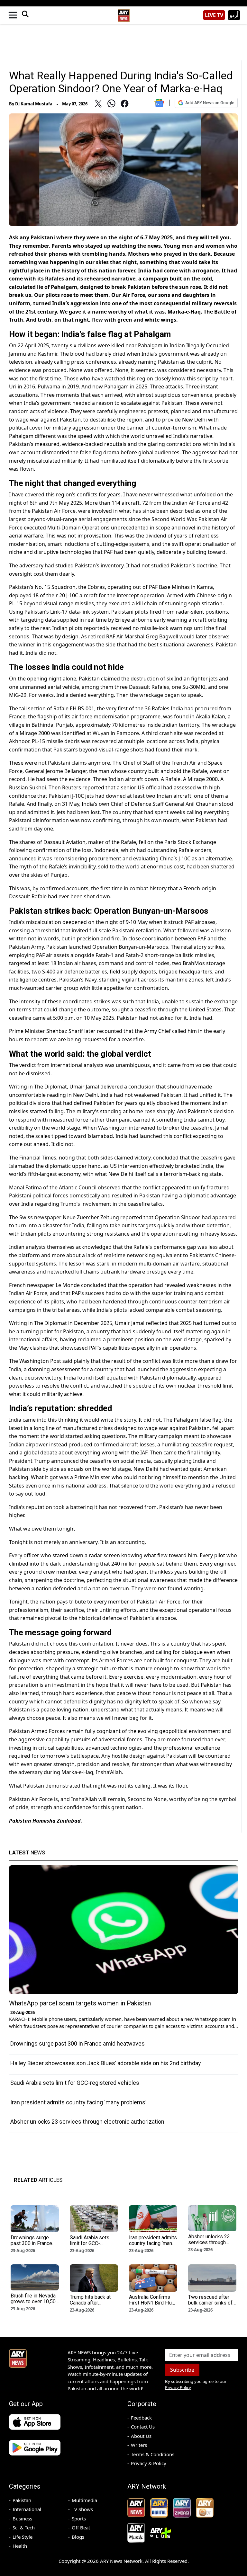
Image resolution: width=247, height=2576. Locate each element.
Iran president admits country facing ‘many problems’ (78, 2102)
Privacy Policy (178, 2387)
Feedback (141, 2418)
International (27, 2509)
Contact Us (143, 2427)
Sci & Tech (24, 2527)
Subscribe (182, 2370)
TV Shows (82, 2509)
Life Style (23, 2537)
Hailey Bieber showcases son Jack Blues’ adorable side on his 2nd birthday (106, 2063)
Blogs (78, 2537)
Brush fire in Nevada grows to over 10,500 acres (35, 2301)
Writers (139, 2445)
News (27, 1852)
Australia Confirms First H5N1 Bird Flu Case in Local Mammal (150, 2306)
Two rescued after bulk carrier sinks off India (211, 2303)
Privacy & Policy (149, 2463)
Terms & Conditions (153, 2454)
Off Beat (81, 2527)
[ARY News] (123, 13)
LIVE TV (214, 15)
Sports (79, 2518)
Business (22, 2518)
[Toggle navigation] (13, 15)
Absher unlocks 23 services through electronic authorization (87, 2122)
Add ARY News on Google (210, 103)
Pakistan (22, 2500)
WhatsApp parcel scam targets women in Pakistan (80, 2003)
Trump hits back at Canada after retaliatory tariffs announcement (90, 2306)
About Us (141, 2436)
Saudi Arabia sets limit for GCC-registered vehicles (75, 2083)
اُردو (234, 15)
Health (20, 2546)
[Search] (25, 15)
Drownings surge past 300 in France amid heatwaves (78, 2043)
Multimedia (84, 2500)
